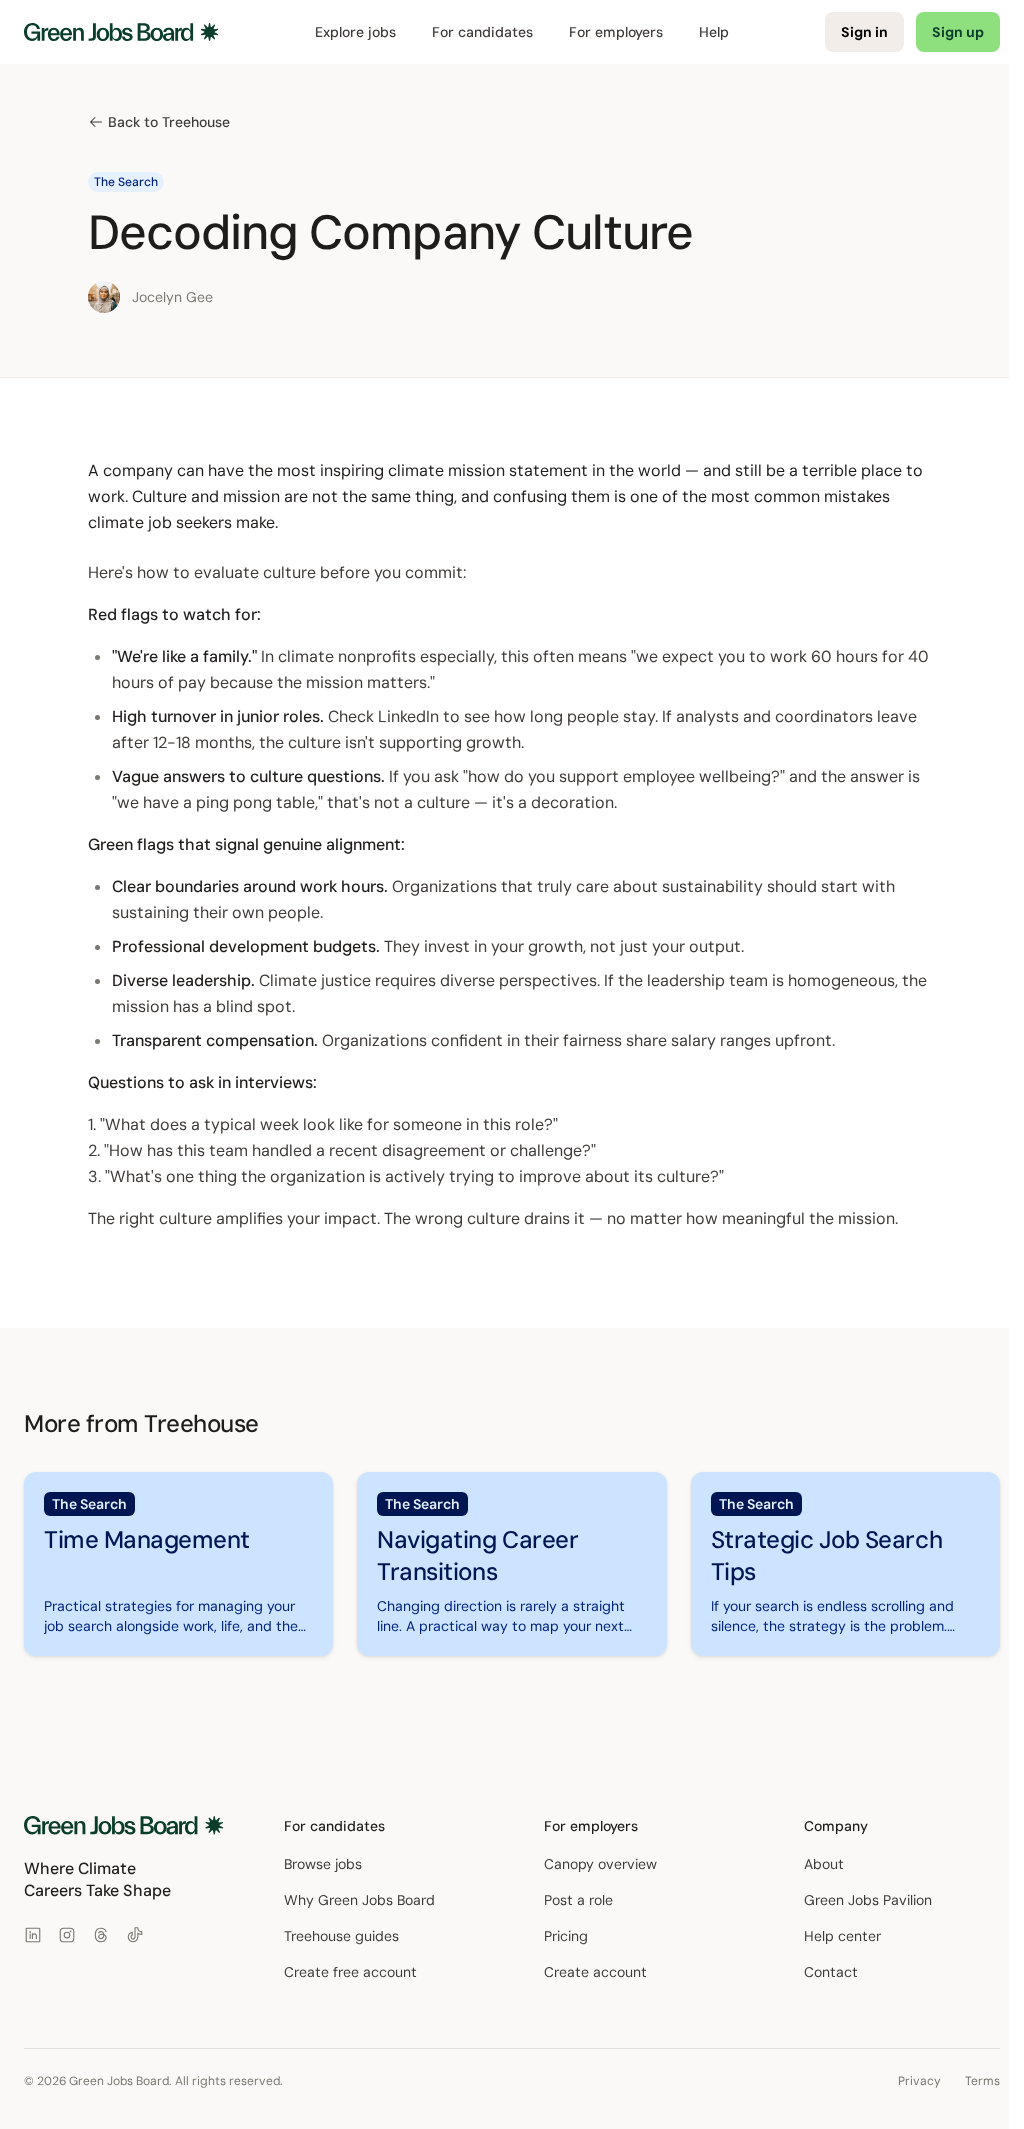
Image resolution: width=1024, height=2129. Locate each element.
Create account (595, 1972)
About (824, 1864)
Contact (831, 1972)
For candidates (482, 32)
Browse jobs (323, 1864)
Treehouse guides (341, 1936)
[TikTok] (135, 1935)
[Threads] (101, 1935)
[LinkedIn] (33, 1935)
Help (714, 32)
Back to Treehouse (169, 122)
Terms (982, 2081)
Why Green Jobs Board (359, 1900)
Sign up (958, 32)
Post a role (578, 1900)
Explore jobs (355, 32)
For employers (616, 32)
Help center (842, 1936)
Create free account (350, 1972)
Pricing (566, 1936)
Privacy (919, 2081)
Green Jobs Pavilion (868, 1900)
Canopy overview (600, 1864)
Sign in (864, 32)
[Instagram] (67, 1935)
